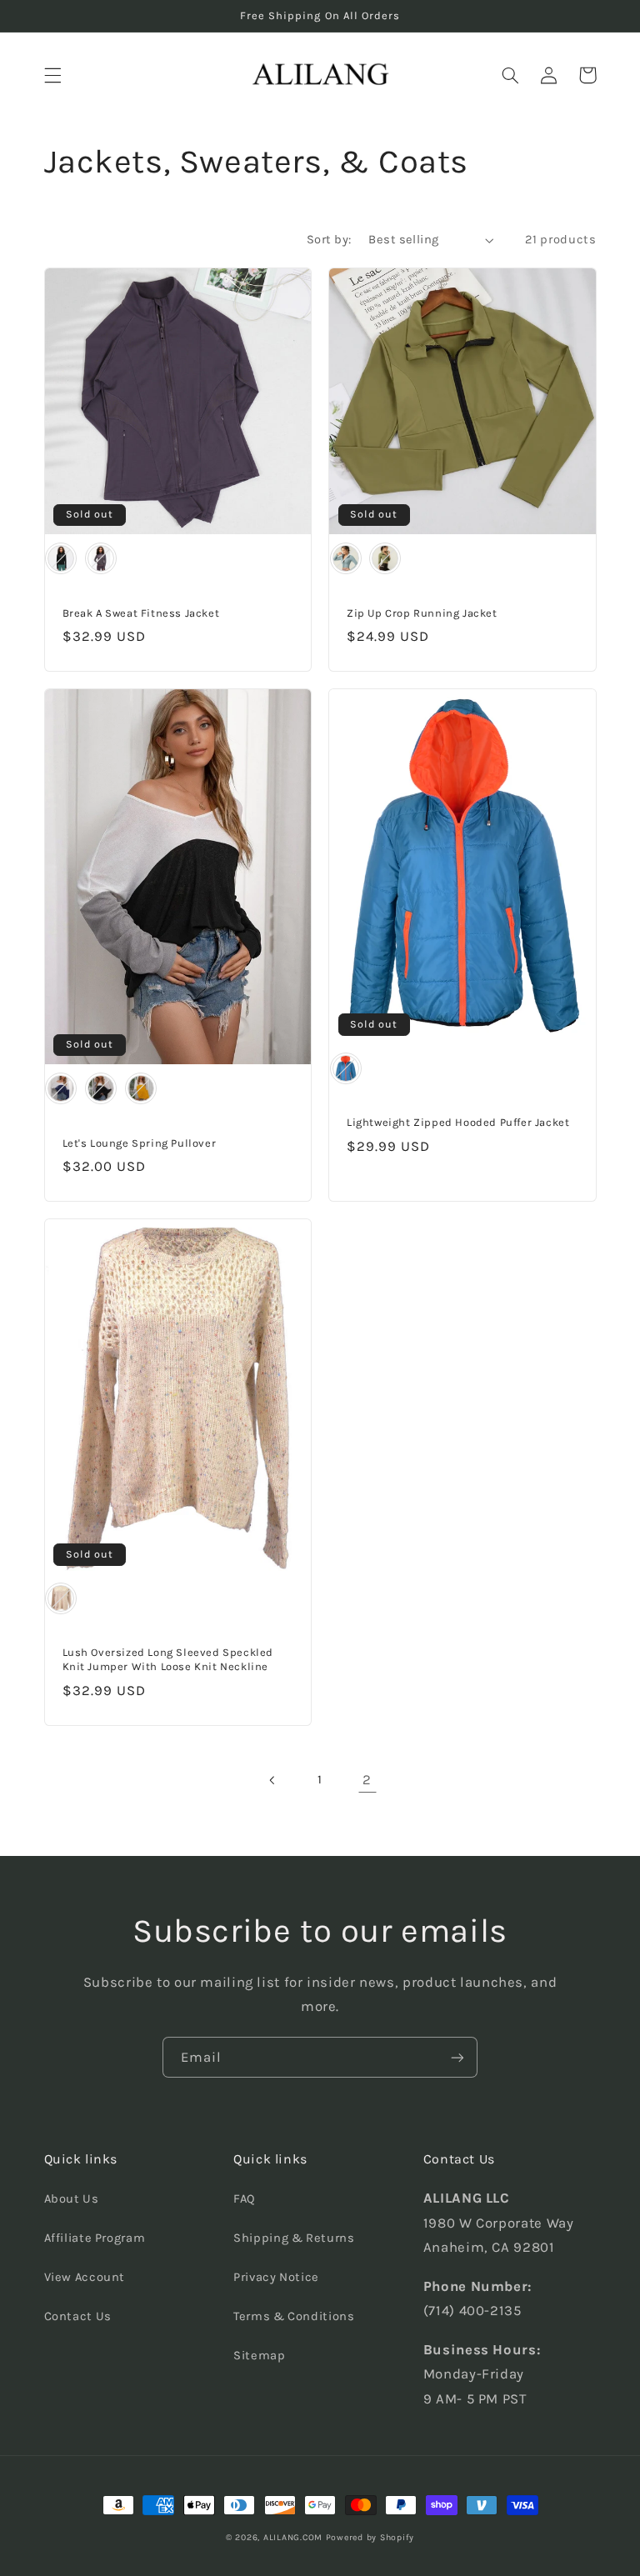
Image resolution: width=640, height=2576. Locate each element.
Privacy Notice (276, 2277)
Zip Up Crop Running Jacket (422, 613)
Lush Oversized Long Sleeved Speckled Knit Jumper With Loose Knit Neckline (168, 1659)
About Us (72, 2199)
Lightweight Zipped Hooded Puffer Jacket (458, 1122)
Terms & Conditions (294, 2316)
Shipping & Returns (294, 2238)
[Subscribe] (457, 2057)
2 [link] (367, 1780)
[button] (52, 75)
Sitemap (259, 2356)
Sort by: (329, 240)
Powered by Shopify (370, 2537)
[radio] (61, 558)
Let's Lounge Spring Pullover (140, 1143)
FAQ (245, 2199)
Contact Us (78, 2316)
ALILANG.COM (293, 2537)
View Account (85, 2277)
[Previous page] (272, 1780)
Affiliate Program (95, 2238)
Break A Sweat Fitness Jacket (141, 613)
